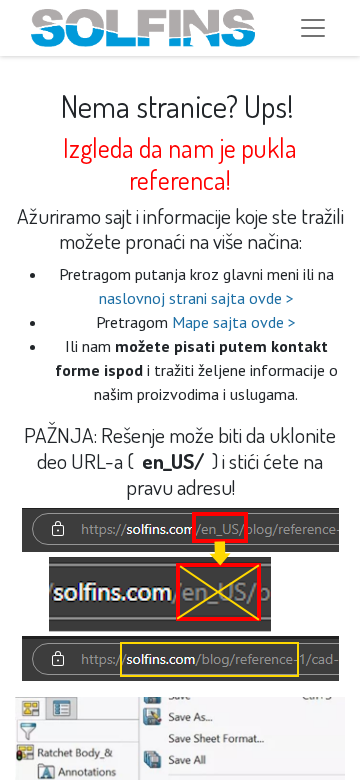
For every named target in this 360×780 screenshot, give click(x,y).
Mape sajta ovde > (234, 322)
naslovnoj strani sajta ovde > (196, 298)
